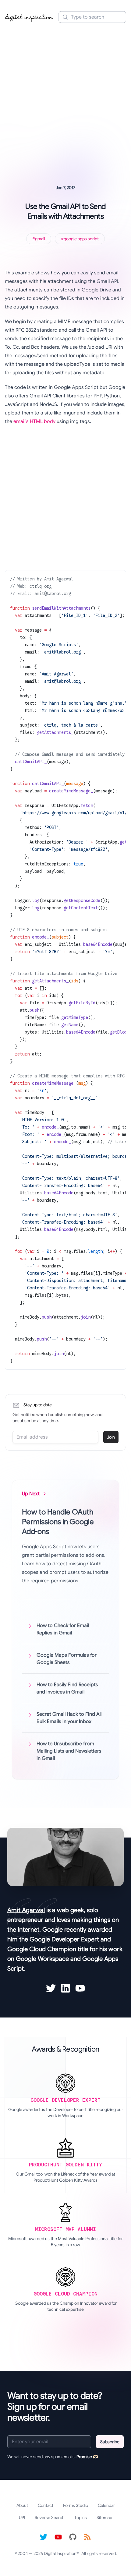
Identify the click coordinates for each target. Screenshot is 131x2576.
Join (111, 1437)
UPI (22, 2518)
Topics (81, 2518)
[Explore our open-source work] (73, 2537)
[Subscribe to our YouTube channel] (58, 2537)
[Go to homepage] (29, 17)
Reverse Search (50, 2518)
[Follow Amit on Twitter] (51, 1988)
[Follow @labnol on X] (44, 2537)
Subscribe (110, 2442)
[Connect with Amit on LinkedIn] (65, 1988)
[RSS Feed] (87, 2537)
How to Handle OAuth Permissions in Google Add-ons (58, 1522)
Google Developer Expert (64, 1939)
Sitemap (104, 2518)
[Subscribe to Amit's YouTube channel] (80, 1988)
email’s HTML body (34, 421)
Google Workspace (42, 1959)
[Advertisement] (65, 95)
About (22, 2505)
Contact (46, 2505)
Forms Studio (76, 2505)
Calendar (106, 2505)
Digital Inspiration (60, 2553)
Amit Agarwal (26, 1910)
